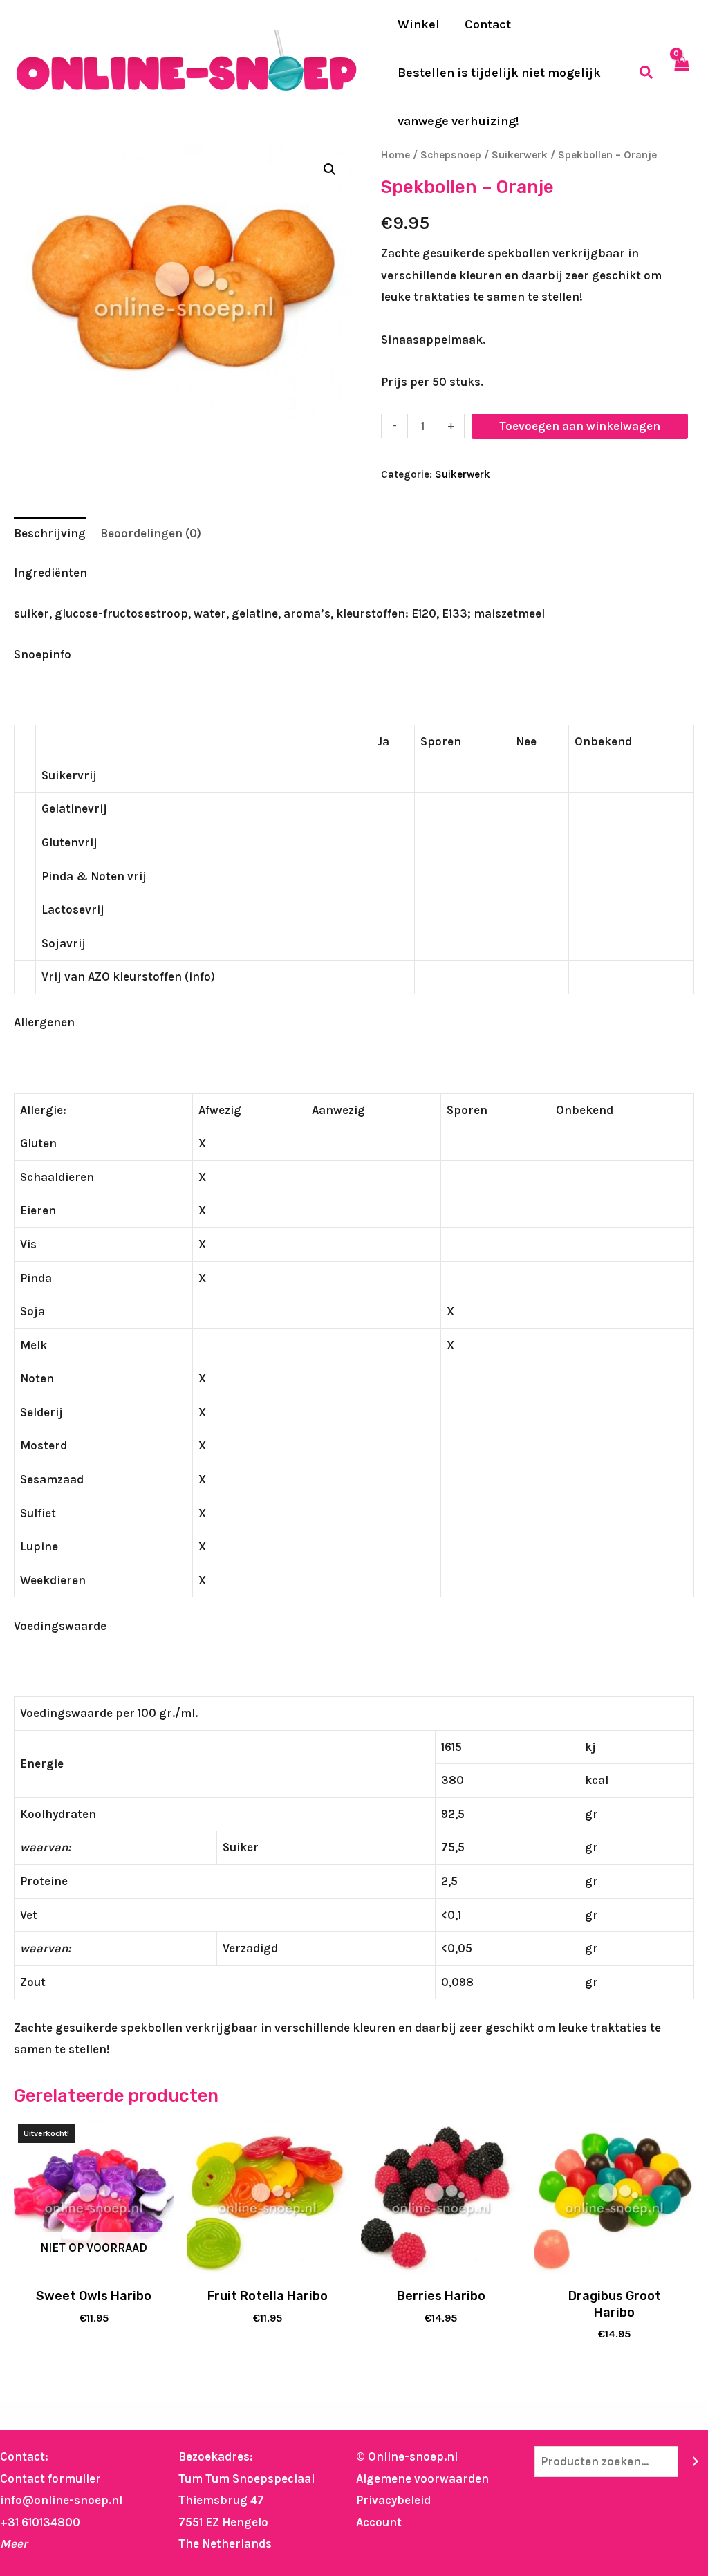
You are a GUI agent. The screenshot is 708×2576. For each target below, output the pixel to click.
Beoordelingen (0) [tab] (151, 533)
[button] (647, 73)
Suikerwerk (520, 155)
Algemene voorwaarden (422, 2478)
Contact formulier (50, 2478)
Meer (14, 2543)
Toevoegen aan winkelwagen (580, 426)
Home (395, 155)
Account (379, 2522)
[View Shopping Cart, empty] (681, 73)
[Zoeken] (695, 2462)
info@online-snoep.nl (61, 2500)
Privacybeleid (393, 2500)
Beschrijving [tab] (50, 533)
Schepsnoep (451, 155)
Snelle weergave (94, 2266)
